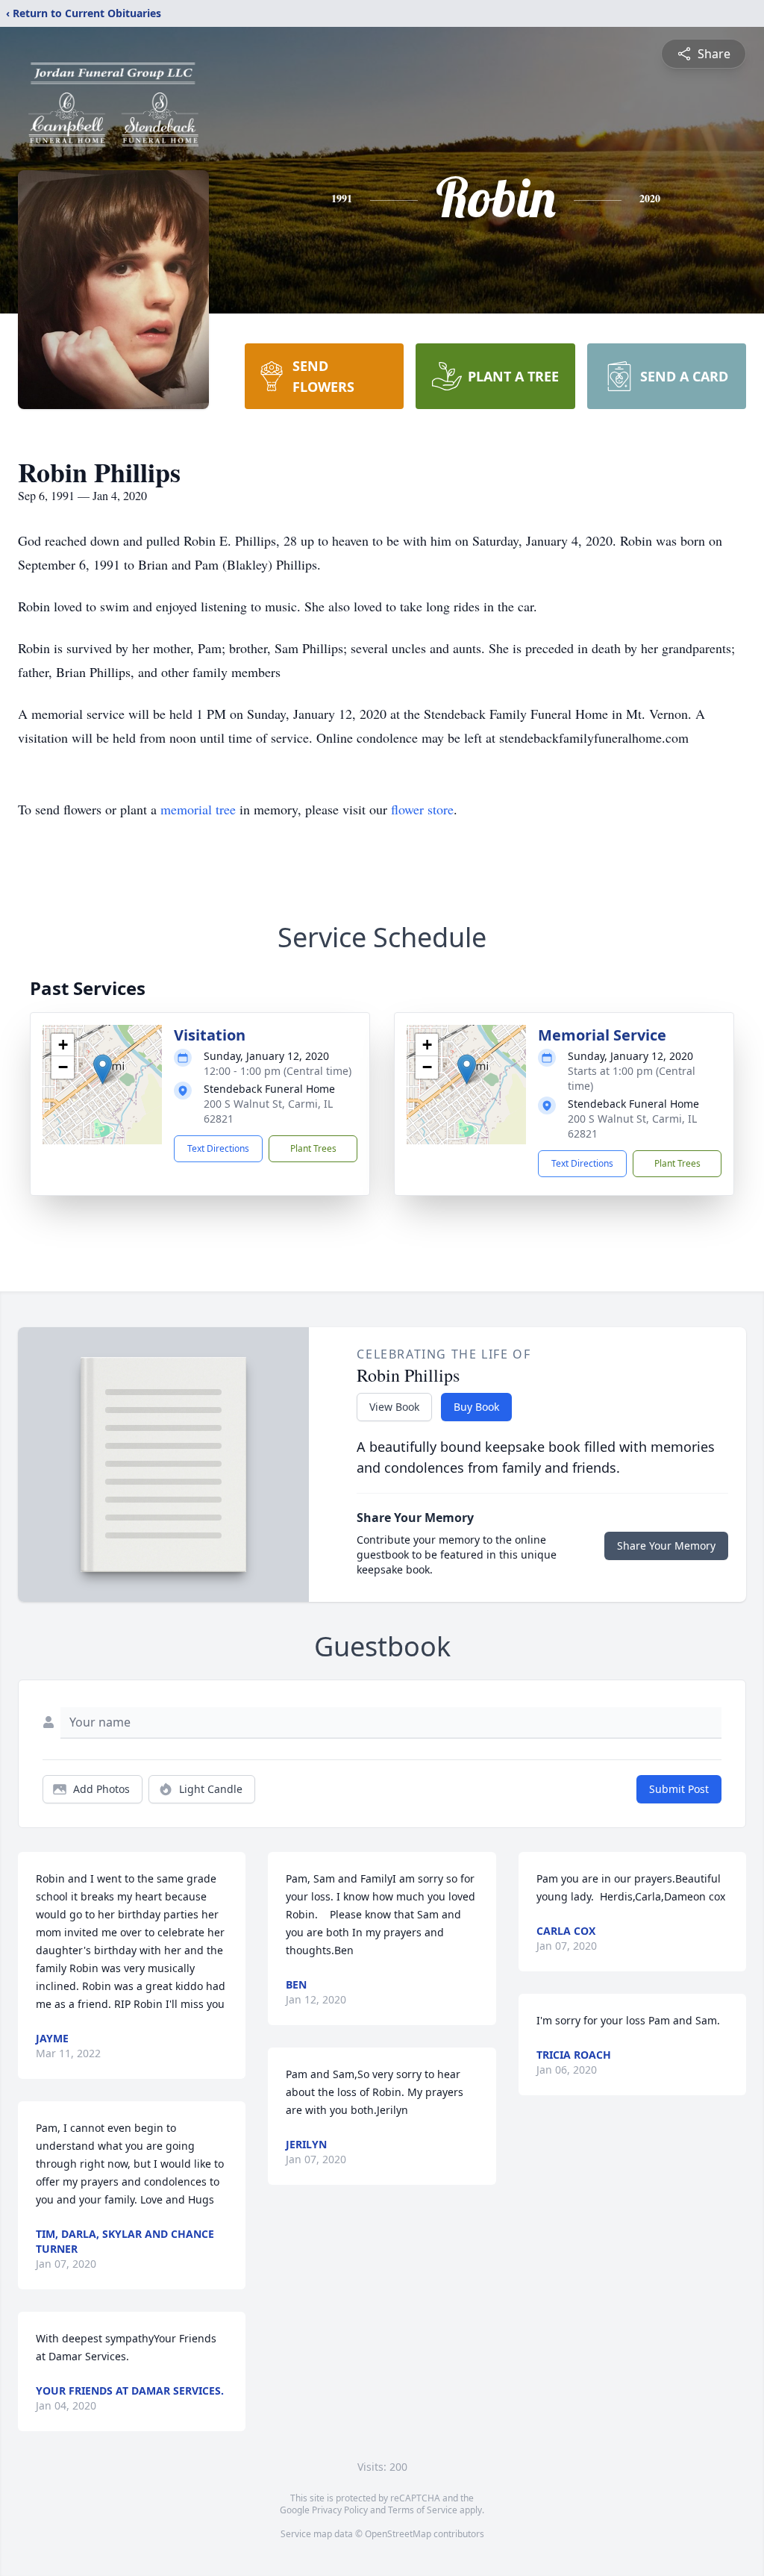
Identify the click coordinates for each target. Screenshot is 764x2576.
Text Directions (218, 1148)
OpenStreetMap (398, 2534)
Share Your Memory (666, 1546)
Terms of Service (423, 2510)
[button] (103, 1069)
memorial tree (198, 809)
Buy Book (476, 1407)
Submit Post (679, 1789)
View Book (394, 1407)
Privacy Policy (340, 2510)
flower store (422, 809)
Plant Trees (313, 1148)
